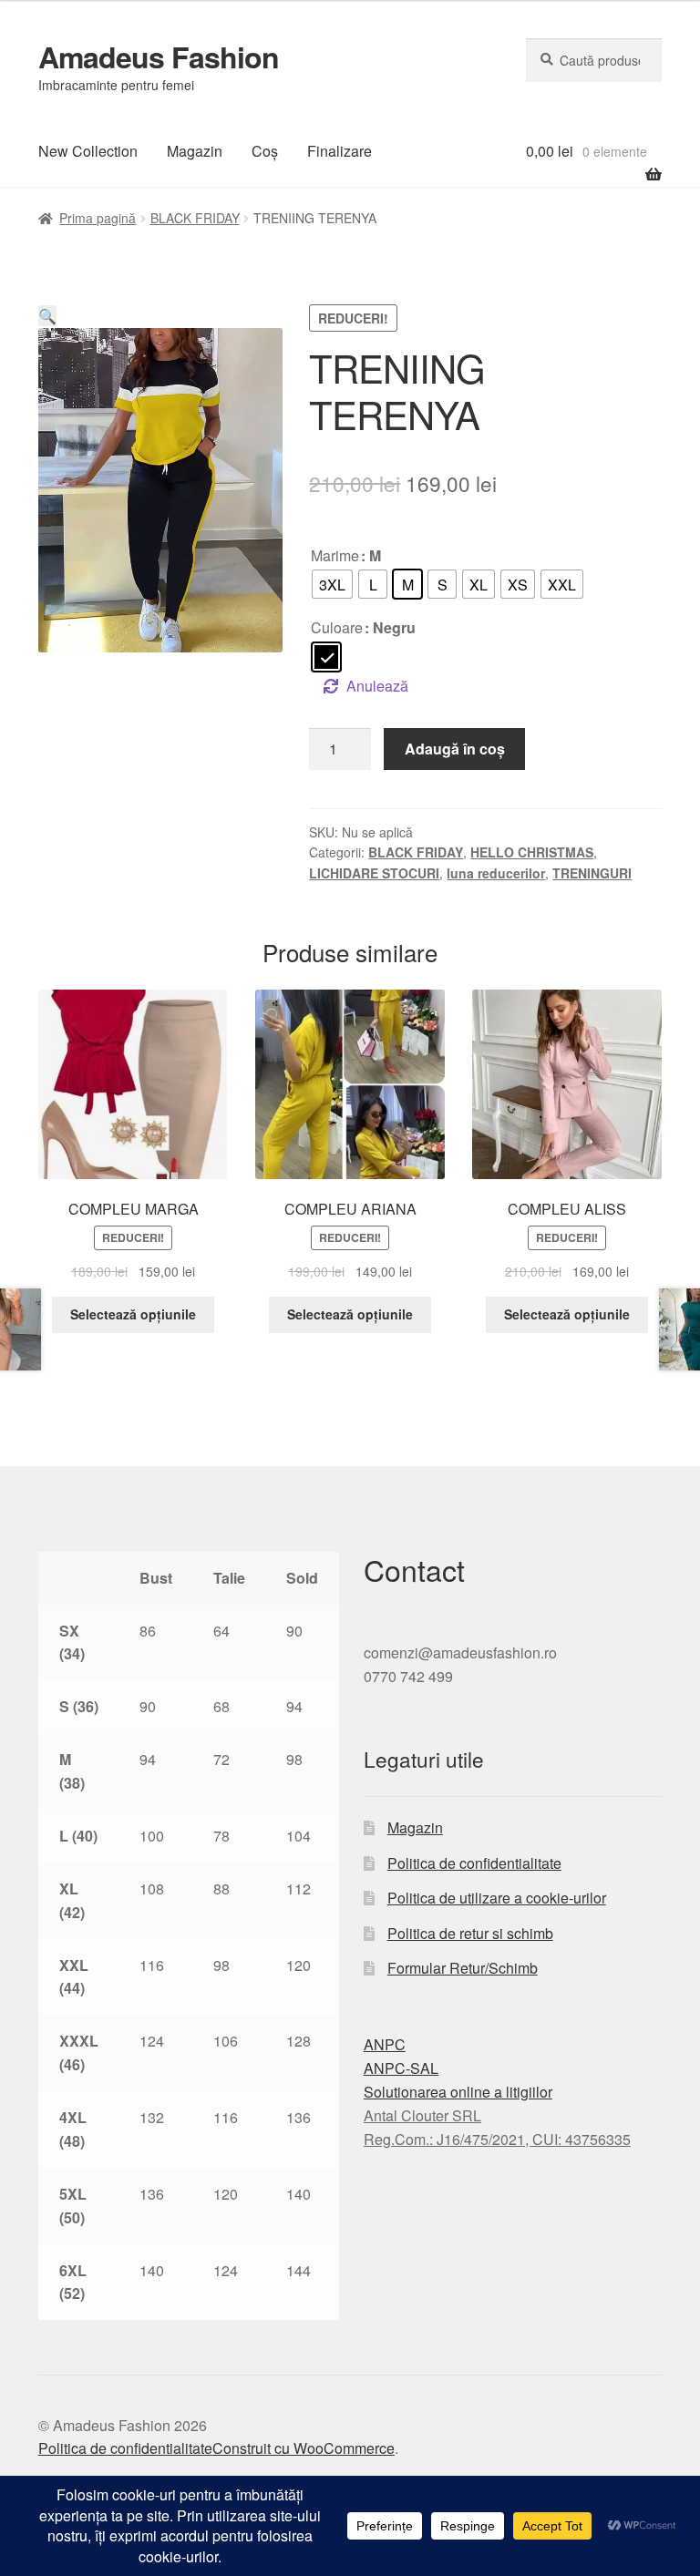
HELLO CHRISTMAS (532, 852)
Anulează (377, 686)
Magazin (195, 151)
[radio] (332, 584)
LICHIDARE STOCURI (374, 873)
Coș (265, 151)
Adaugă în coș (455, 749)
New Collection (88, 151)
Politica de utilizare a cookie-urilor (497, 1898)
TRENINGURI (592, 873)
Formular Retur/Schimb (463, 1968)
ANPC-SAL (401, 2068)
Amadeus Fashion (159, 56)
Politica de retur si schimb (470, 1933)
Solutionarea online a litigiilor (458, 2092)
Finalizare (340, 151)
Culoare (337, 627)
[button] (47, 316)
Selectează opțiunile (133, 1314)
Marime (335, 555)
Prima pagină (98, 218)
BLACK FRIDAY (195, 218)
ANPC (385, 2044)
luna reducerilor (496, 873)
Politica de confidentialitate (474, 1863)
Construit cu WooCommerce (304, 2448)
